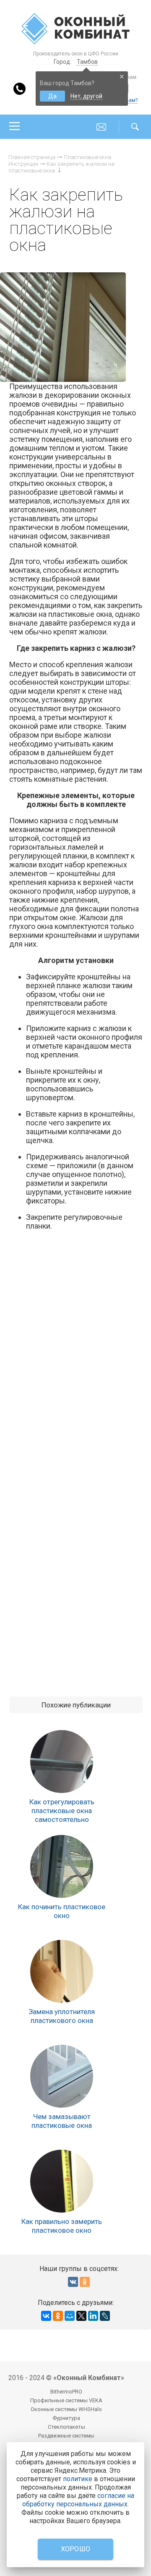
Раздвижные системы (66, 2436)
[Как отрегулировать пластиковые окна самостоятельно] (62, 1762)
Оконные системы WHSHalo (66, 2409)
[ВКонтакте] (46, 2316)
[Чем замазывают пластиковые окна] (62, 2076)
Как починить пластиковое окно (62, 1911)
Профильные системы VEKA (66, 2400)
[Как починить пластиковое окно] (62, 1866)
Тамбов (87, 62)
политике (78, 2479)
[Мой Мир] (70, 2316)
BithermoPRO (66, 2392)
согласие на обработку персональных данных (78, 2500)
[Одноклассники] (58, 2316)
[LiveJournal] (105, 2316)
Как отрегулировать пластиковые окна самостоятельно (62, 1811)
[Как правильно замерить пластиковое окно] (62, 2181)
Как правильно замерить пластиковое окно (62, 2226)
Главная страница (32, 157)
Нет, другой (86, 96)
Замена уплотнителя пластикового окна (62, 2016)
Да (52, 96)
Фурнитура (66, 2418)
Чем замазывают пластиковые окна (62, 2121)
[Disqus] (76, 1356)
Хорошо (76, 2549)
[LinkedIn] (93, 2316)
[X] (81, 2316)
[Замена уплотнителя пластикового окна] (62, 1971)
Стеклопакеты (66, 2427)
